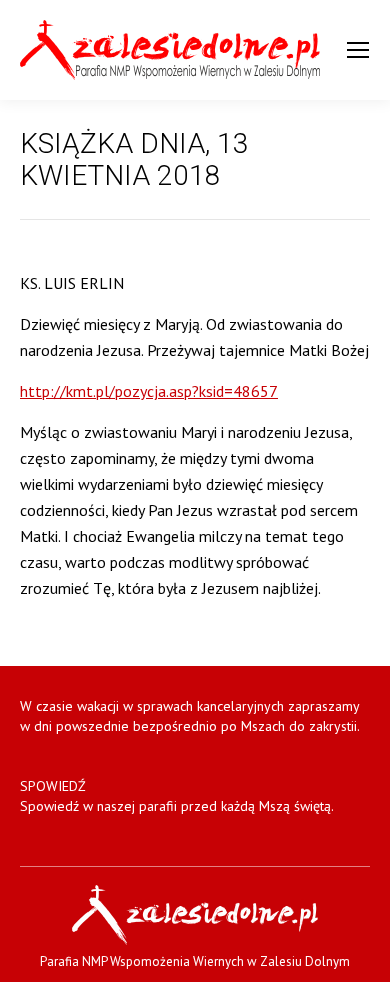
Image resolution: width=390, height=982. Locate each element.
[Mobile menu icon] (358, 50)
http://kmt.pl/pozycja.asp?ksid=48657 (149, 391)
